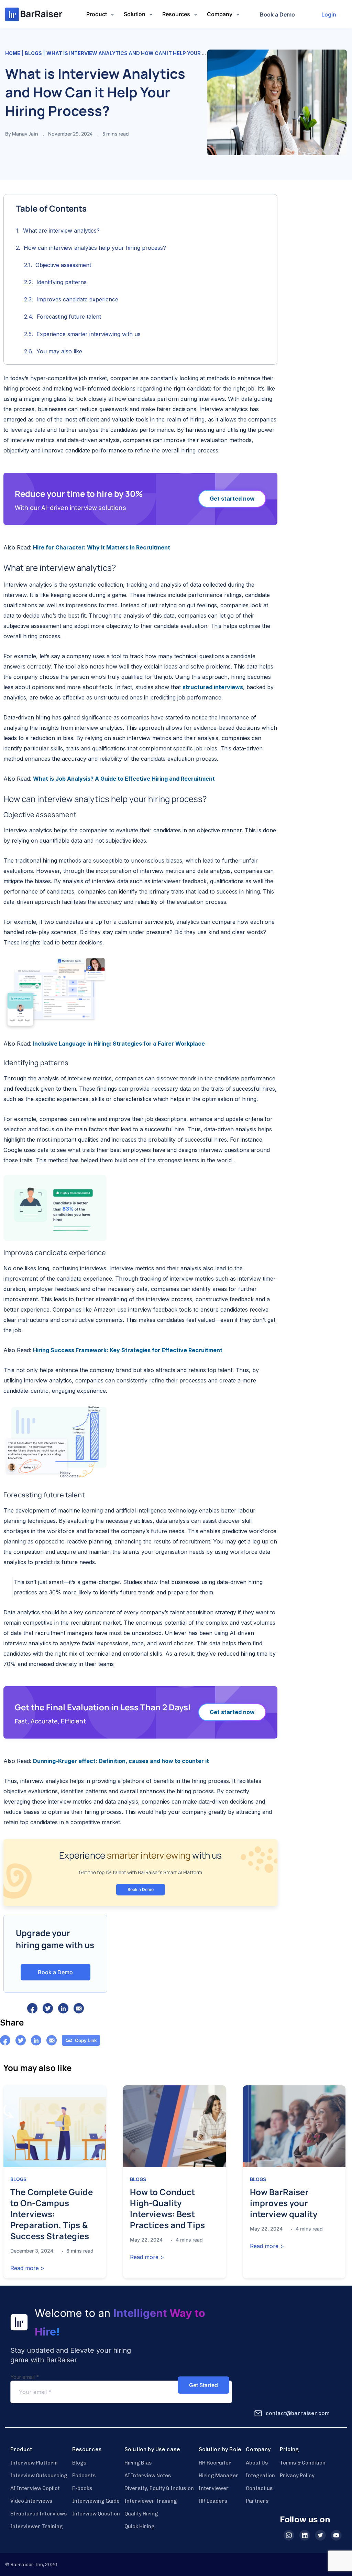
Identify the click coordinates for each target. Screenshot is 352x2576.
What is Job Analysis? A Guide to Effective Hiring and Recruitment (124, 779)
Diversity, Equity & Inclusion (159, 2488)
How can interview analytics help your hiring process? (95, 248)
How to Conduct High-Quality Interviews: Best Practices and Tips (167, 2208)
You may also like (59, 351)
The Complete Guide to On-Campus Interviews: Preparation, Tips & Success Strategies (52, 2214)
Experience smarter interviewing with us (89, 334)
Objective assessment (63, 265)
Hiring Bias (138, 2463)
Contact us (259, 2488)
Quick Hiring (140, 2526)
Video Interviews (31, 2501)
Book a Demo (277, 14)
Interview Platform (34, 2463)
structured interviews (213, 687)
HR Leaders (213, 2501)
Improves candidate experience (77, 299)
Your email (25, 2377)
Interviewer (214, 2488)
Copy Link (86, 2040)
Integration (260, 2476)
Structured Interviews (39, 2514)
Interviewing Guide (96, 2501)
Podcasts (84, 2476)
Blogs (33, 53)
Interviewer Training (37, 2526)
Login (329, 14)
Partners (257, 2501)
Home (13, 53)
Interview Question (96, 2514)
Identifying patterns (62, 282)
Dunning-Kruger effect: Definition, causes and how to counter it (121, 1761)
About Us (257, 2463)
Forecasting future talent (69, 317)
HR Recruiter (215, 2463)
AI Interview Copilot (35, 2488)
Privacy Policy (297, 2476)
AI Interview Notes (148, 2476)
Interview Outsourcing (39, 2476)
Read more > (27, 2268)
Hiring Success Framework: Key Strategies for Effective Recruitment (128, 1350)
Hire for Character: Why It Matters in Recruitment (102, 547)
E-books (82, 2488)
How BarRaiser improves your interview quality (284, 2203)
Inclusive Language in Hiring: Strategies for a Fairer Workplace (119, 1044)
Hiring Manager (219, 2476)
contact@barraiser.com (298, 2413)
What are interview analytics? (61, 231)
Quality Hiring (141, 2514)
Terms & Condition (303, 2463)
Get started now (232, 499)
